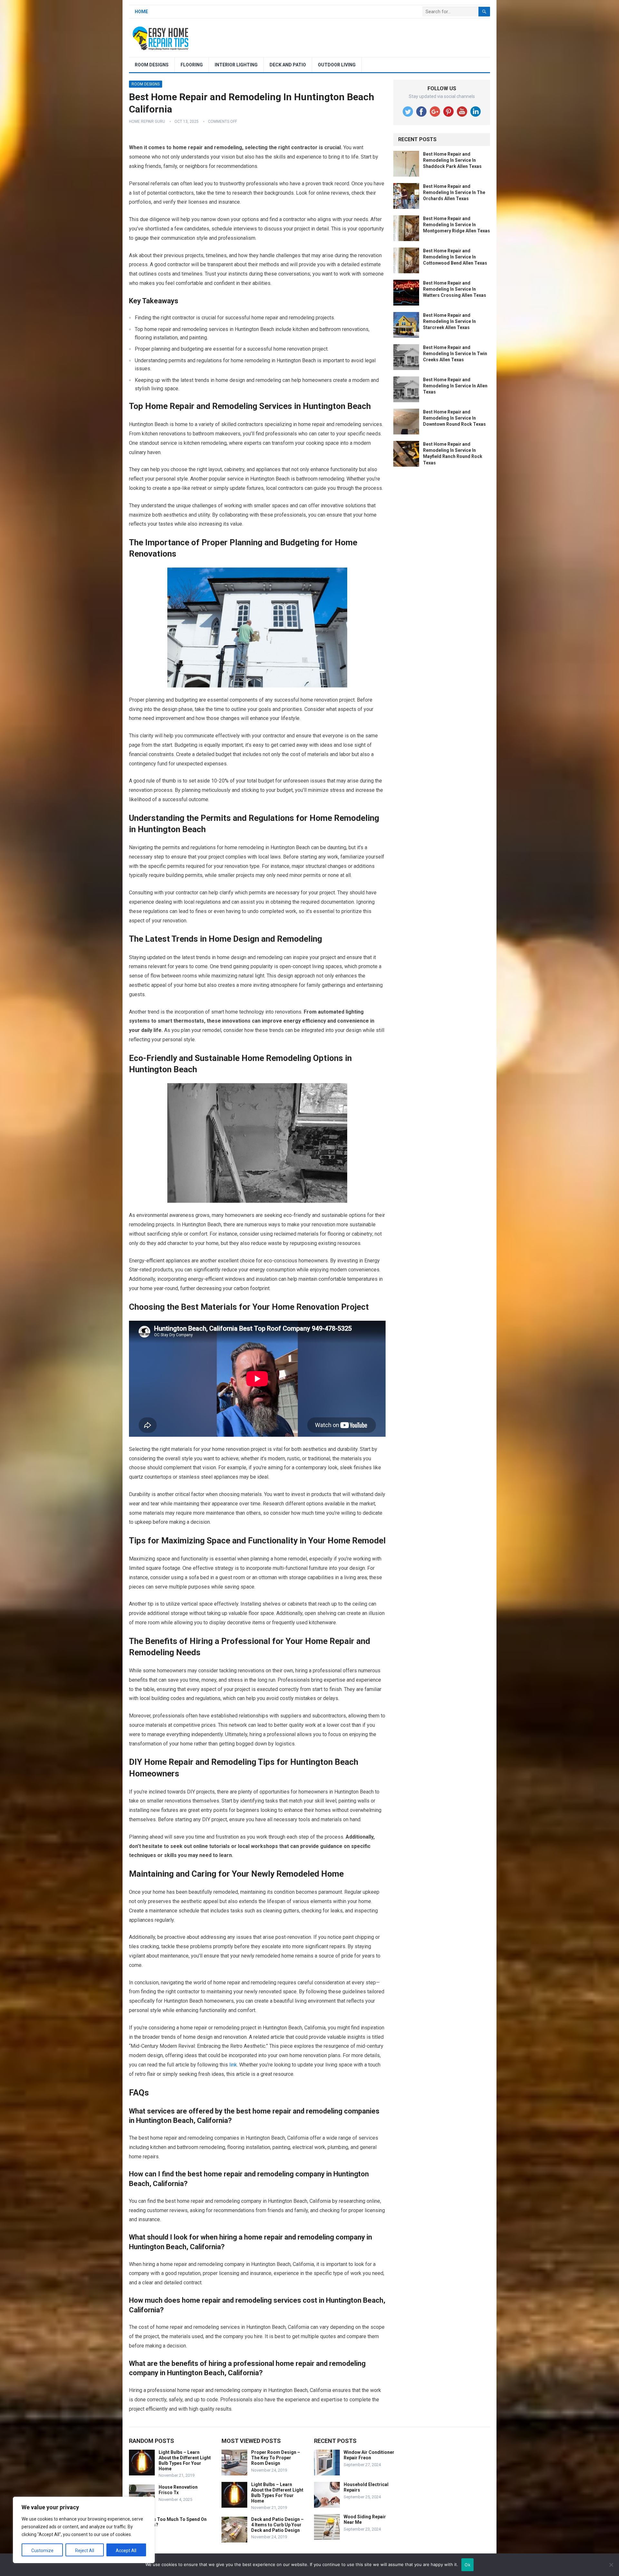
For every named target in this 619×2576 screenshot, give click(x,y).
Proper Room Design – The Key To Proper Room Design (276, 2458)
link (233, 2065)
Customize (42, 2551)
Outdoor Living (337, 65)
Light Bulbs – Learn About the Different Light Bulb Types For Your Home (185, 2460)
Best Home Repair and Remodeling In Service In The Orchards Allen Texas (454, 192)
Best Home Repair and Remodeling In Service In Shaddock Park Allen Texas (452, 160)
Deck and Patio (288, 65)
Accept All (126, 2551)
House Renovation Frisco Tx (178, 2490)
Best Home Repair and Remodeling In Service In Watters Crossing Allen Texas (455, 289)
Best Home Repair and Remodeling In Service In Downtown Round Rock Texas (454, 418)
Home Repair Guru (147, 122)
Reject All (85, 2551)
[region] (84, 2530)
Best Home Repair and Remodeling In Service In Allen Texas (455, 386)
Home (141, 12)
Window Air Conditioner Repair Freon (369, 2455)
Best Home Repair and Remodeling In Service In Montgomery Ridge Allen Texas (457, 225)
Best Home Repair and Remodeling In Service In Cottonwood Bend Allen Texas (455, 257)
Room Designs (152, 65)
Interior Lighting (236, 65)
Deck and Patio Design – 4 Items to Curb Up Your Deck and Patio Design (277, 2525)
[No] (611, 2565)
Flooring (192, 65)
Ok (467, 2565)
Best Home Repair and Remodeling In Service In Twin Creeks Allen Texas (455, 354)
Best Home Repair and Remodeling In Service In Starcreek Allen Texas (449, 321)
